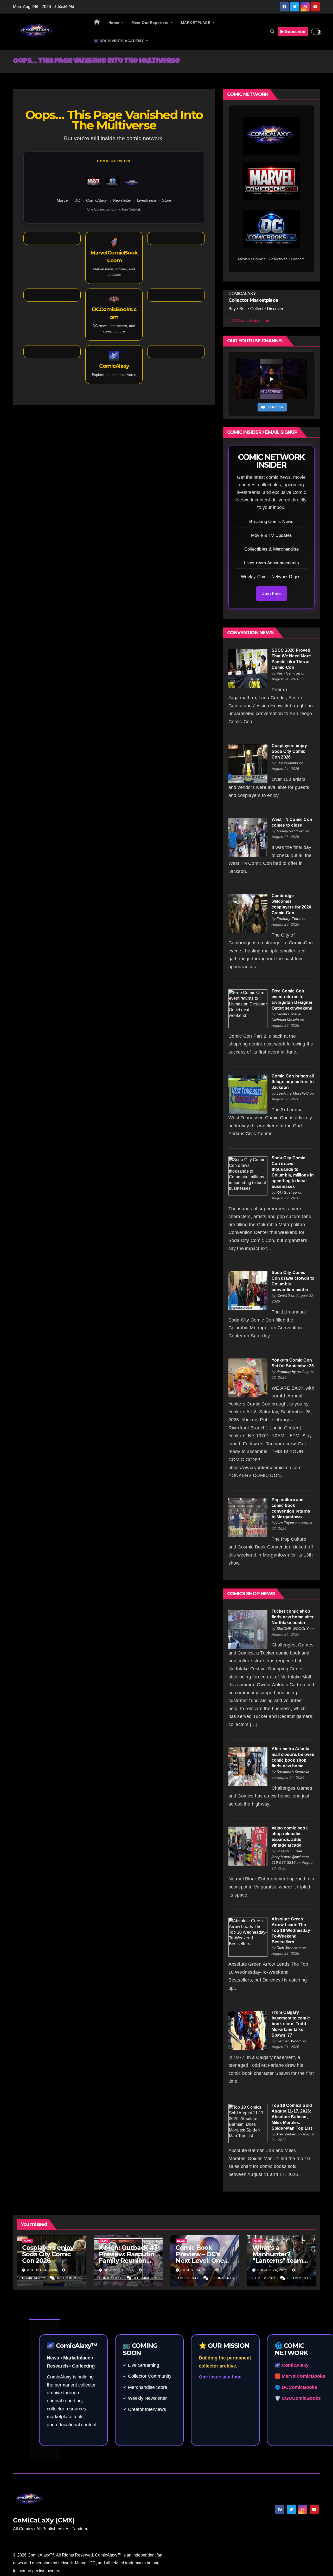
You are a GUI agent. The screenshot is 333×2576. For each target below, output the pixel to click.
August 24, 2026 (43, 2270)
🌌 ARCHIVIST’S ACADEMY (119, 41)
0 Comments (69, 2278)
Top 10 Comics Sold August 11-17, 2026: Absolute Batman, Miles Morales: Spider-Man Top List (292, 2117)
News (28, 2241)
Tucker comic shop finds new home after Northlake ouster (293, 1617)
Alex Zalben (286, 2134)
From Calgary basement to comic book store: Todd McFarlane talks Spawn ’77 (291, 2024)
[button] (272, 32)
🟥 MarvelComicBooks (300, 2376)
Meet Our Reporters (151, 23)
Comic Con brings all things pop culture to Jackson (293, 1082)
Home (114, 23)
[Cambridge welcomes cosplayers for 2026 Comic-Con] (248, 913)
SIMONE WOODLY (293, 1629)
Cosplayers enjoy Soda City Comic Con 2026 (289, 751)
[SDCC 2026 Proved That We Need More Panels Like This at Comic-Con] (248, 668)
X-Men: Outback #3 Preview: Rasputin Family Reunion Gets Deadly (128, 2257)
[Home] (97, 23)
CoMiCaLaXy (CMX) (44, 2520)
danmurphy (286, 1372)
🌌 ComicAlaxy (292, 2365)
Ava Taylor (285, 1523)
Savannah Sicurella (293, 1772)
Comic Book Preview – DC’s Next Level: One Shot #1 (200, 2257)
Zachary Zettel (289, 919)
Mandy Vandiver (290, 831)
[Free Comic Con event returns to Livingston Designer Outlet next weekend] (248, 1009)
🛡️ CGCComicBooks (298, 2398)
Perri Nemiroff (288, 673)
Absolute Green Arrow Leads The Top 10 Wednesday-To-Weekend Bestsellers (292, 1930)
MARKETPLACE (196, 23)
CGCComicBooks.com (249, 321)
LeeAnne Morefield (293, 1093)
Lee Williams (287, 763)
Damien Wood (289, 2041)
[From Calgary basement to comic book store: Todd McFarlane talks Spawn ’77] (248, 2030)
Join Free (271, 594)
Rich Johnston (289, 1948)
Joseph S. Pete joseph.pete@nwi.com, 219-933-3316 (291, 1857)
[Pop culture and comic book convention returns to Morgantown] (248, 1517)
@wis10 (283, 1296)
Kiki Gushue (287, 1192)
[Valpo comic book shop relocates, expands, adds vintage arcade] (248, 1846)
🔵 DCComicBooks (296, 2387)
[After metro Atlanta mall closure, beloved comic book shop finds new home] (248, 1766)
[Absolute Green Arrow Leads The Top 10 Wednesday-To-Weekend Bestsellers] (248, 1937)
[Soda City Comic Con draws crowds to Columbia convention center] (248, 1290)
